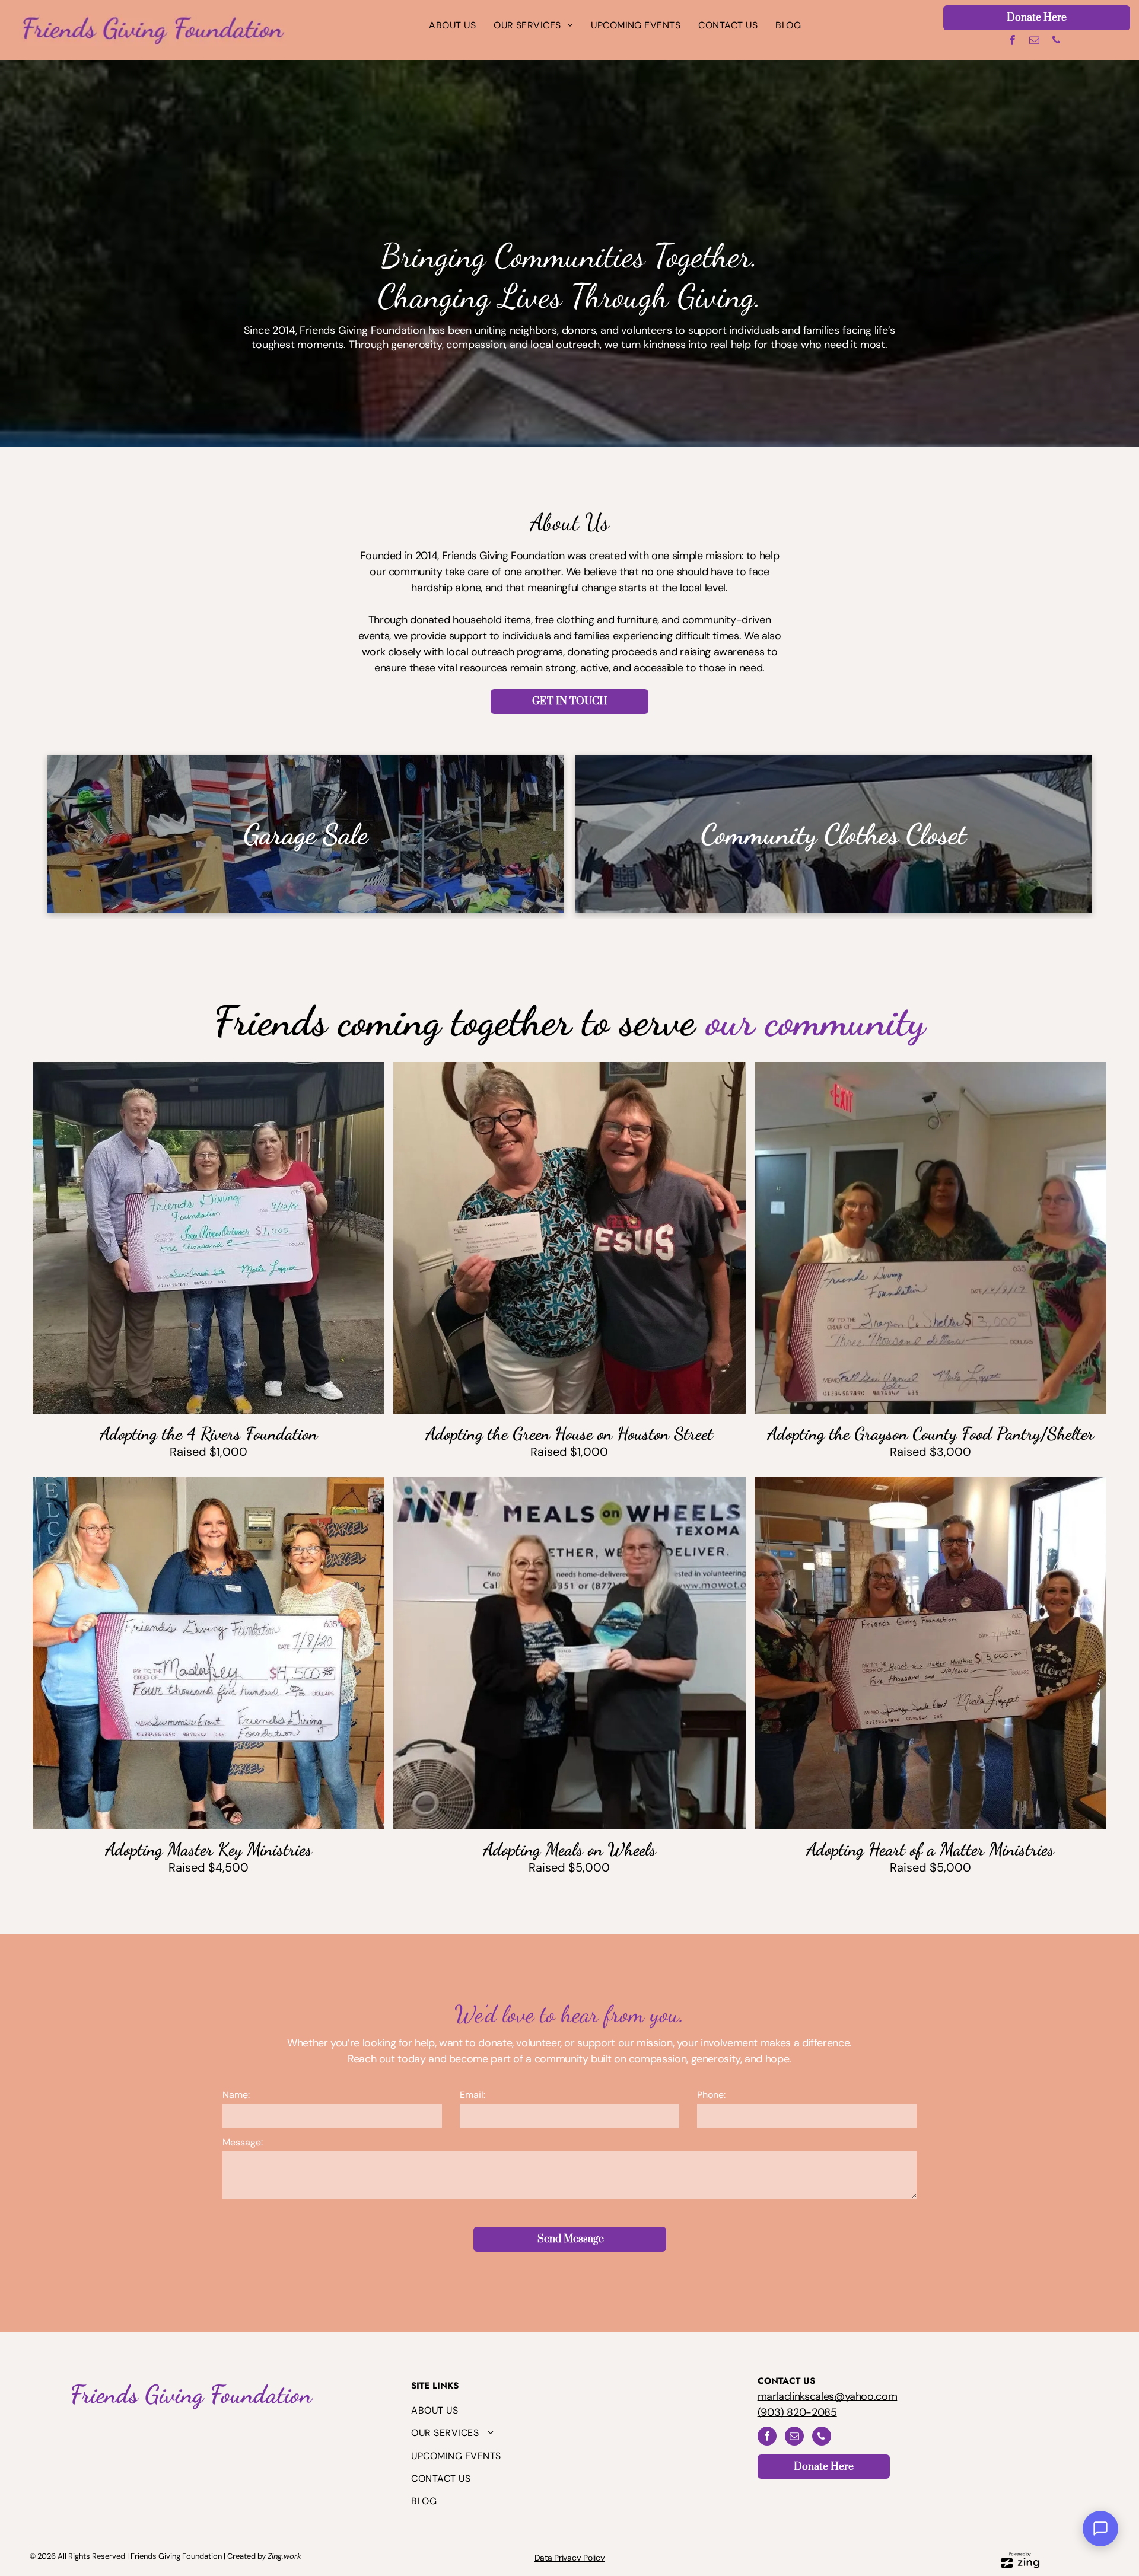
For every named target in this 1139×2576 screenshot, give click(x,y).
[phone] (1056, 42)
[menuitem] (452, 25)
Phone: (711, 2095)
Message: (243, 2142)
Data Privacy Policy (570, 2558)
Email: (473, 2095)
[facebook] (1012, 42)
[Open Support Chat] (1100, 2529)
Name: (236, 2095)
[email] (1034, 42)
